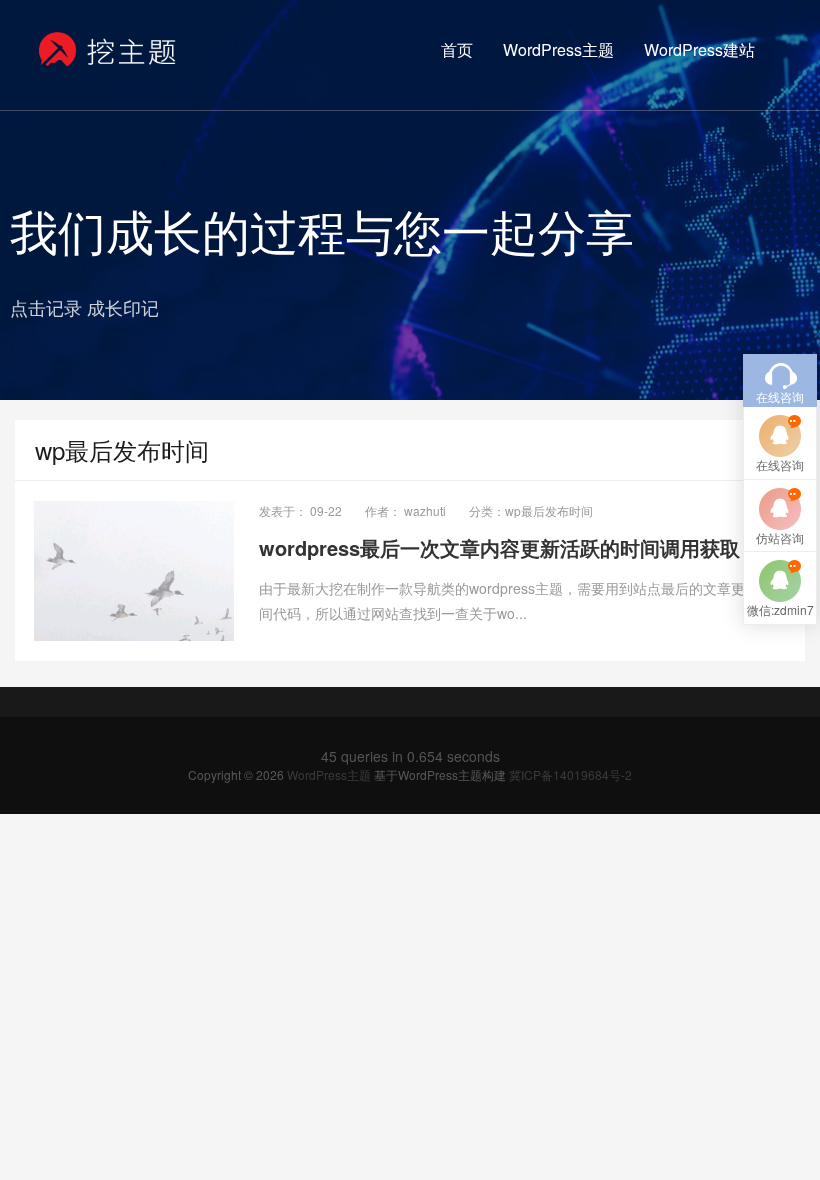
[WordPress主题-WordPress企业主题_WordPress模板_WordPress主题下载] (108, 50)
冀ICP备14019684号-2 (570, 774)
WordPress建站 (699, 49)
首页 (457, 49)
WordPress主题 (558, 49)
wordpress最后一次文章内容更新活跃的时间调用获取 (499, 547)
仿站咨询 (780, 537)
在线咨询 (780, 464)
